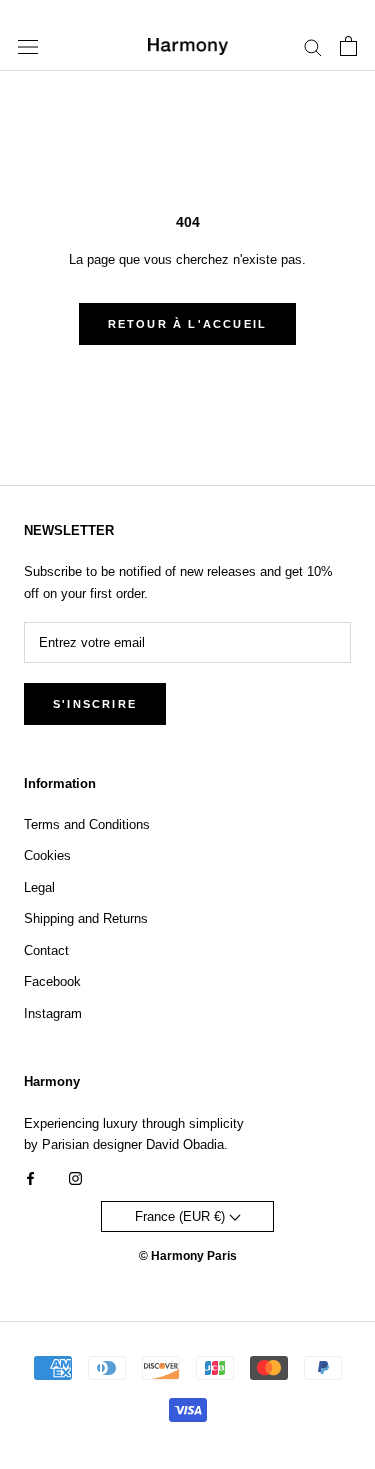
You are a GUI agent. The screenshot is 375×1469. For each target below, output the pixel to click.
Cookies (47, 855)
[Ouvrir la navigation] (28, 46)
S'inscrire (95, 704)
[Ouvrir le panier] (348, 46)
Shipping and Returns (86, 918)
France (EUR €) (182, 1216)
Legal (39, 887)
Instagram (53, 1013)
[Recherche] (313, 46)
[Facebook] (30, 1177)
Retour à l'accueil (188, 324)
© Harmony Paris (188, 1256)
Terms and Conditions (87, 824)
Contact (46, 950)
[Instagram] (75, 1177)
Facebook (52, 981)
